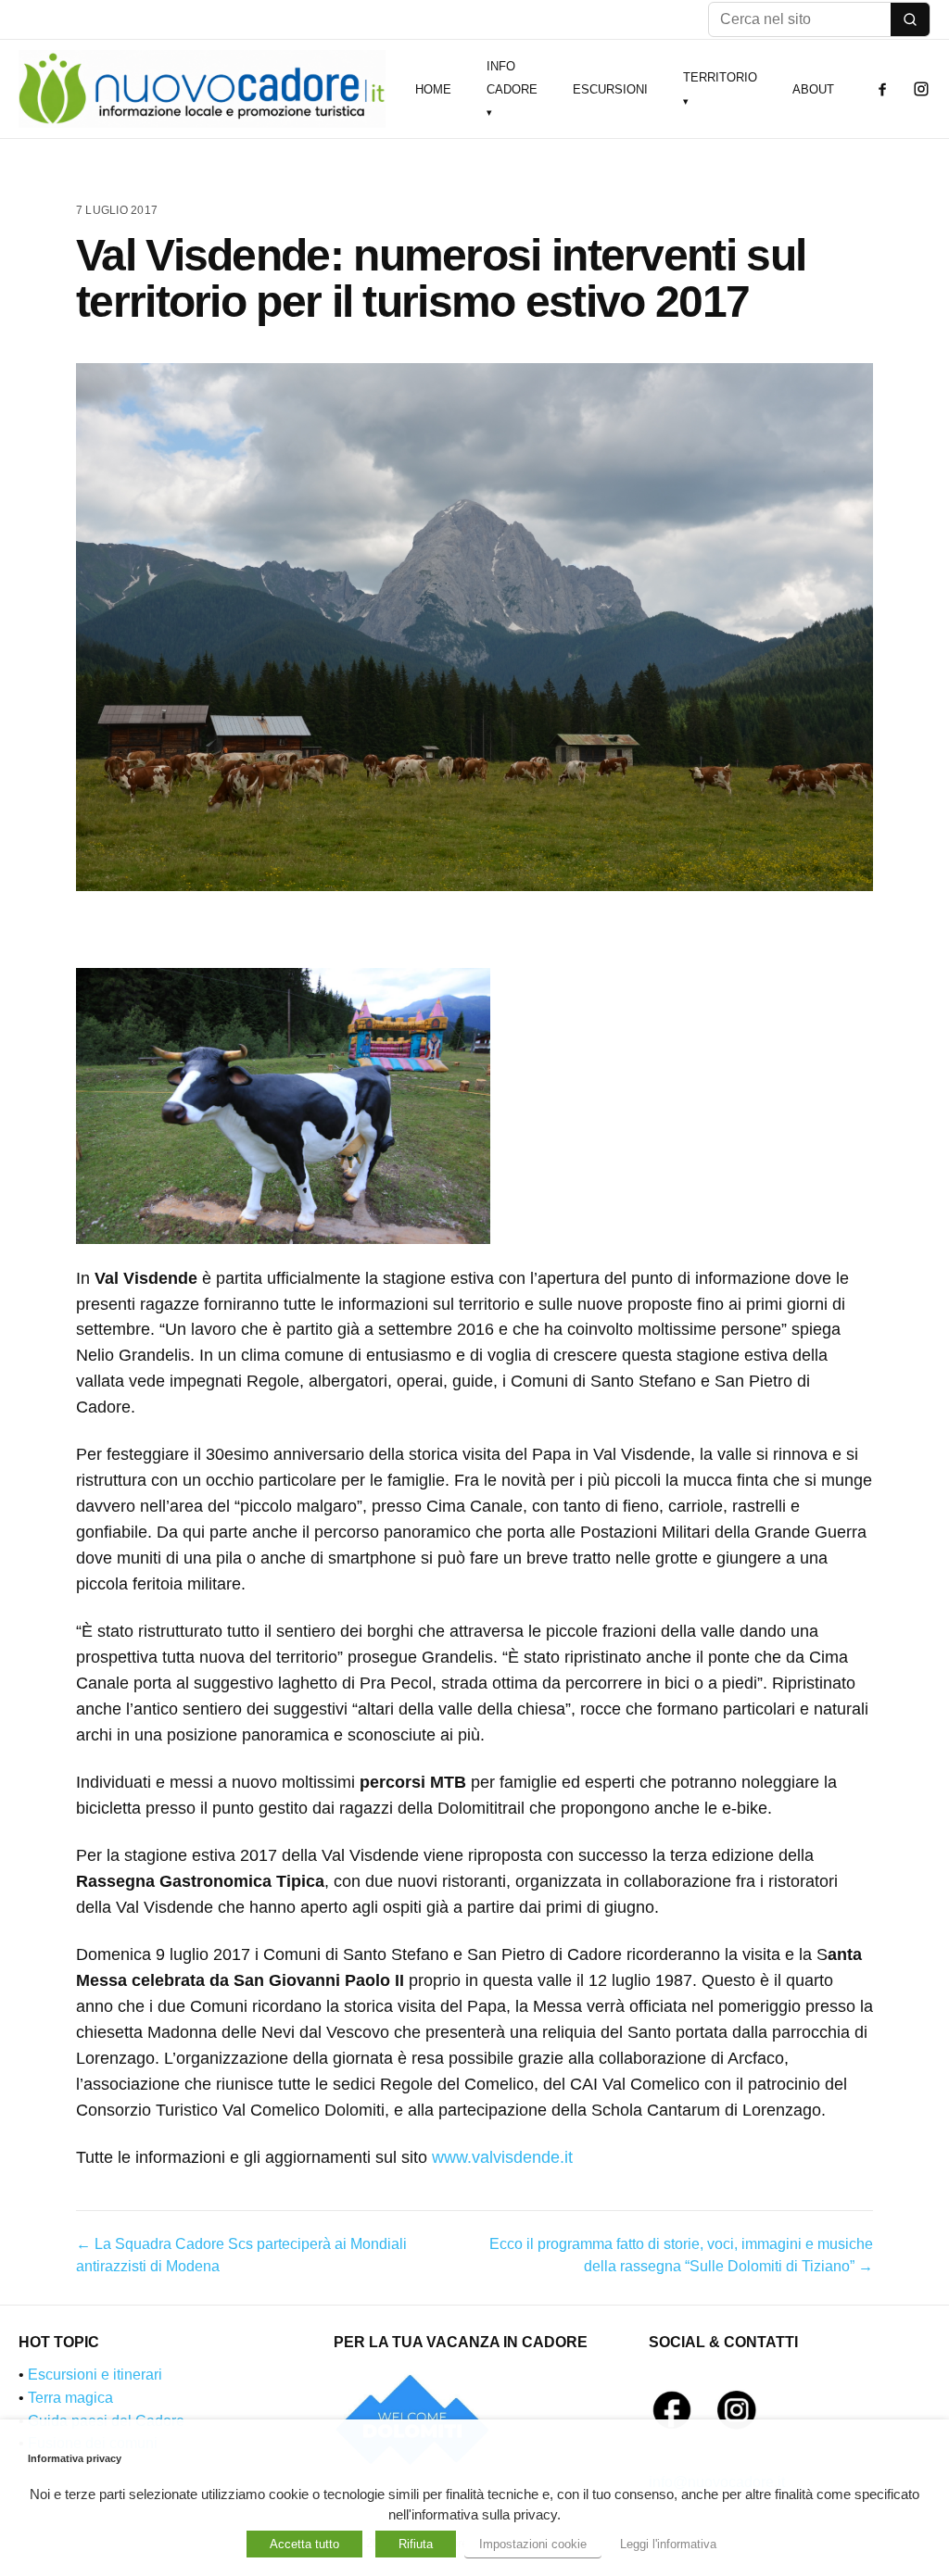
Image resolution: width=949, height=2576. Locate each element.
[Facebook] (882, 89)
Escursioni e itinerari (95, 2375)
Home (433, 89)
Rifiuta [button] (416, 2544)
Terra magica (70, 2398)
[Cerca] (910, 19)
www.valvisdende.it (502, 2157)
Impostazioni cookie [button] (533, 2544)
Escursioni (610, 89)
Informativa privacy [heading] (75, 2458)
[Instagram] (921, 89)
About (813, 89)
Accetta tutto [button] (304, 2544)
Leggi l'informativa (668, 2544)
